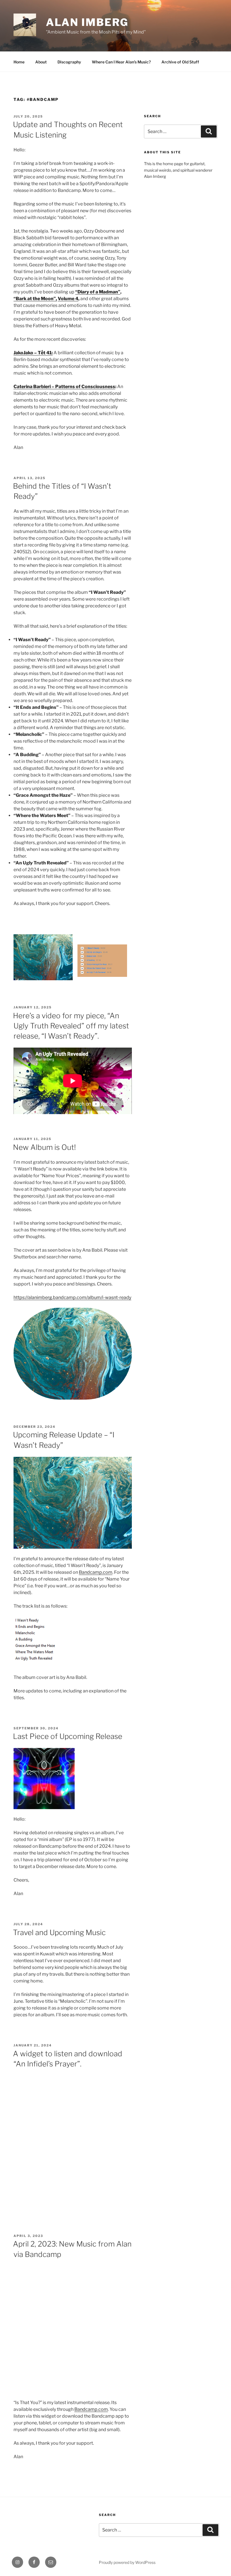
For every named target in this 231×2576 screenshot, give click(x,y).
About (41, 62)
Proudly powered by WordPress (127, 2562)
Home (19, 62)
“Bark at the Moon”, (35, 299)
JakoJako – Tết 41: (33, 353)
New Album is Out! (44, 1147)
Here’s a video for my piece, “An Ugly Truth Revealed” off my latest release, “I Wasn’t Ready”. (71, 1026)
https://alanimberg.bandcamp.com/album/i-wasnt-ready (72, 1297)
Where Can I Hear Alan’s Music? (121, 62)
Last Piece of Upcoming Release (68, 1736)
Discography (69, 62)
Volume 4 (68, 299)
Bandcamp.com (96, 1572)
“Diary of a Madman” (98, 292)
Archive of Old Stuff (180, 62)
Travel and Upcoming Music (59, 1932)
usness (107, 387)
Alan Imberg (87, 22)
